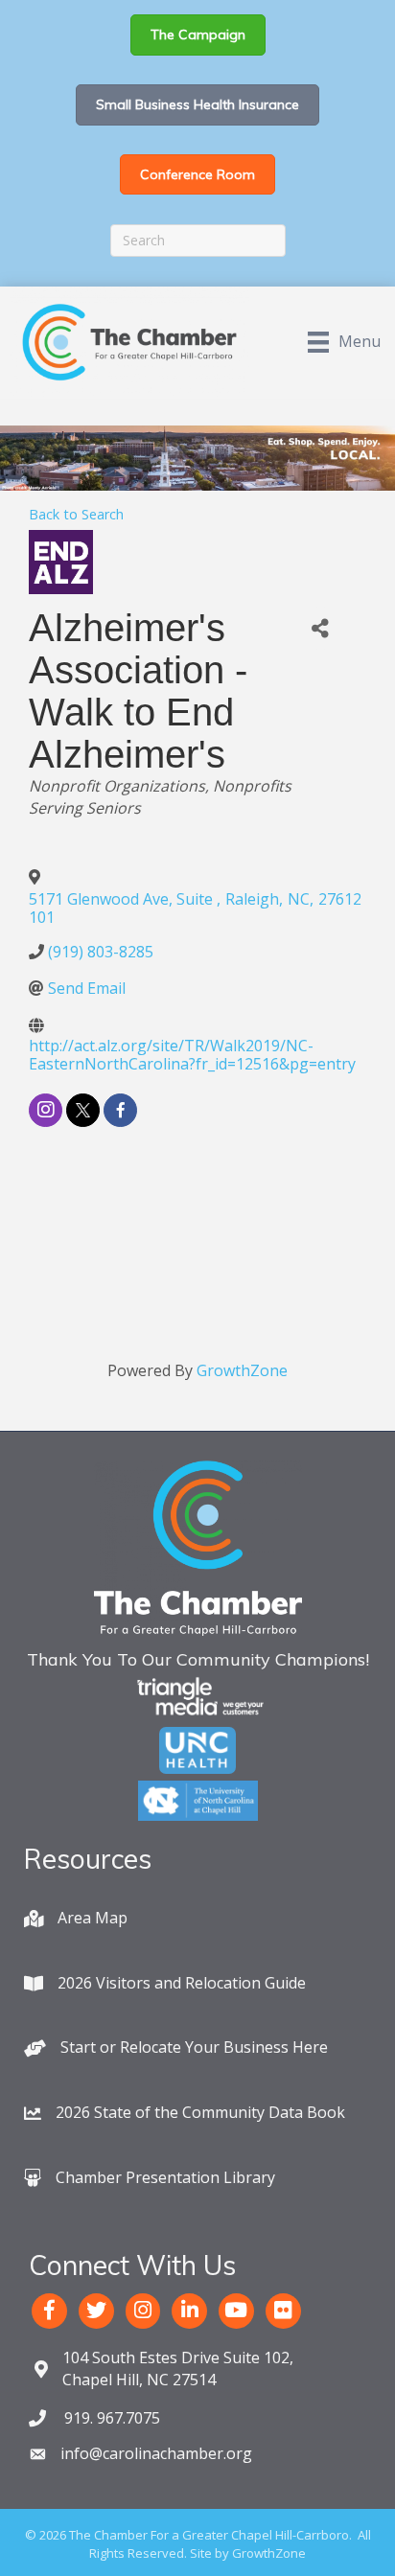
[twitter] (83, 1110)
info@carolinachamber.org (156, 2453)
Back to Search (76, 514)
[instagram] (46, 1110)
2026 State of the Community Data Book (200, 2112)
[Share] (321, 628)
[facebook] (120, 1110)
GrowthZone (242, 1370)
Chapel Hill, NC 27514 (178, 2369)
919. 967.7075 (110, 2418)
